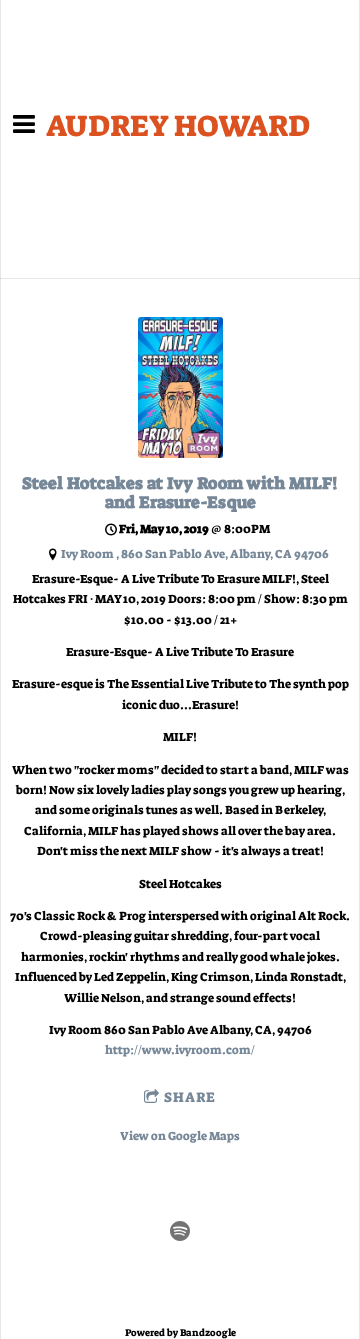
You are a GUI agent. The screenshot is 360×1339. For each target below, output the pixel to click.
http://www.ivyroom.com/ (180, 1050)
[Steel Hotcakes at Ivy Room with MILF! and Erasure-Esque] (180, 454)
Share (190, 1097)
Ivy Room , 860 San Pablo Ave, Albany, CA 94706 (195, 554)
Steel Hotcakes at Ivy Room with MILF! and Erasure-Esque (180, 493)
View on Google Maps (180, 1136)
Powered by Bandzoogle (180, 1332)
